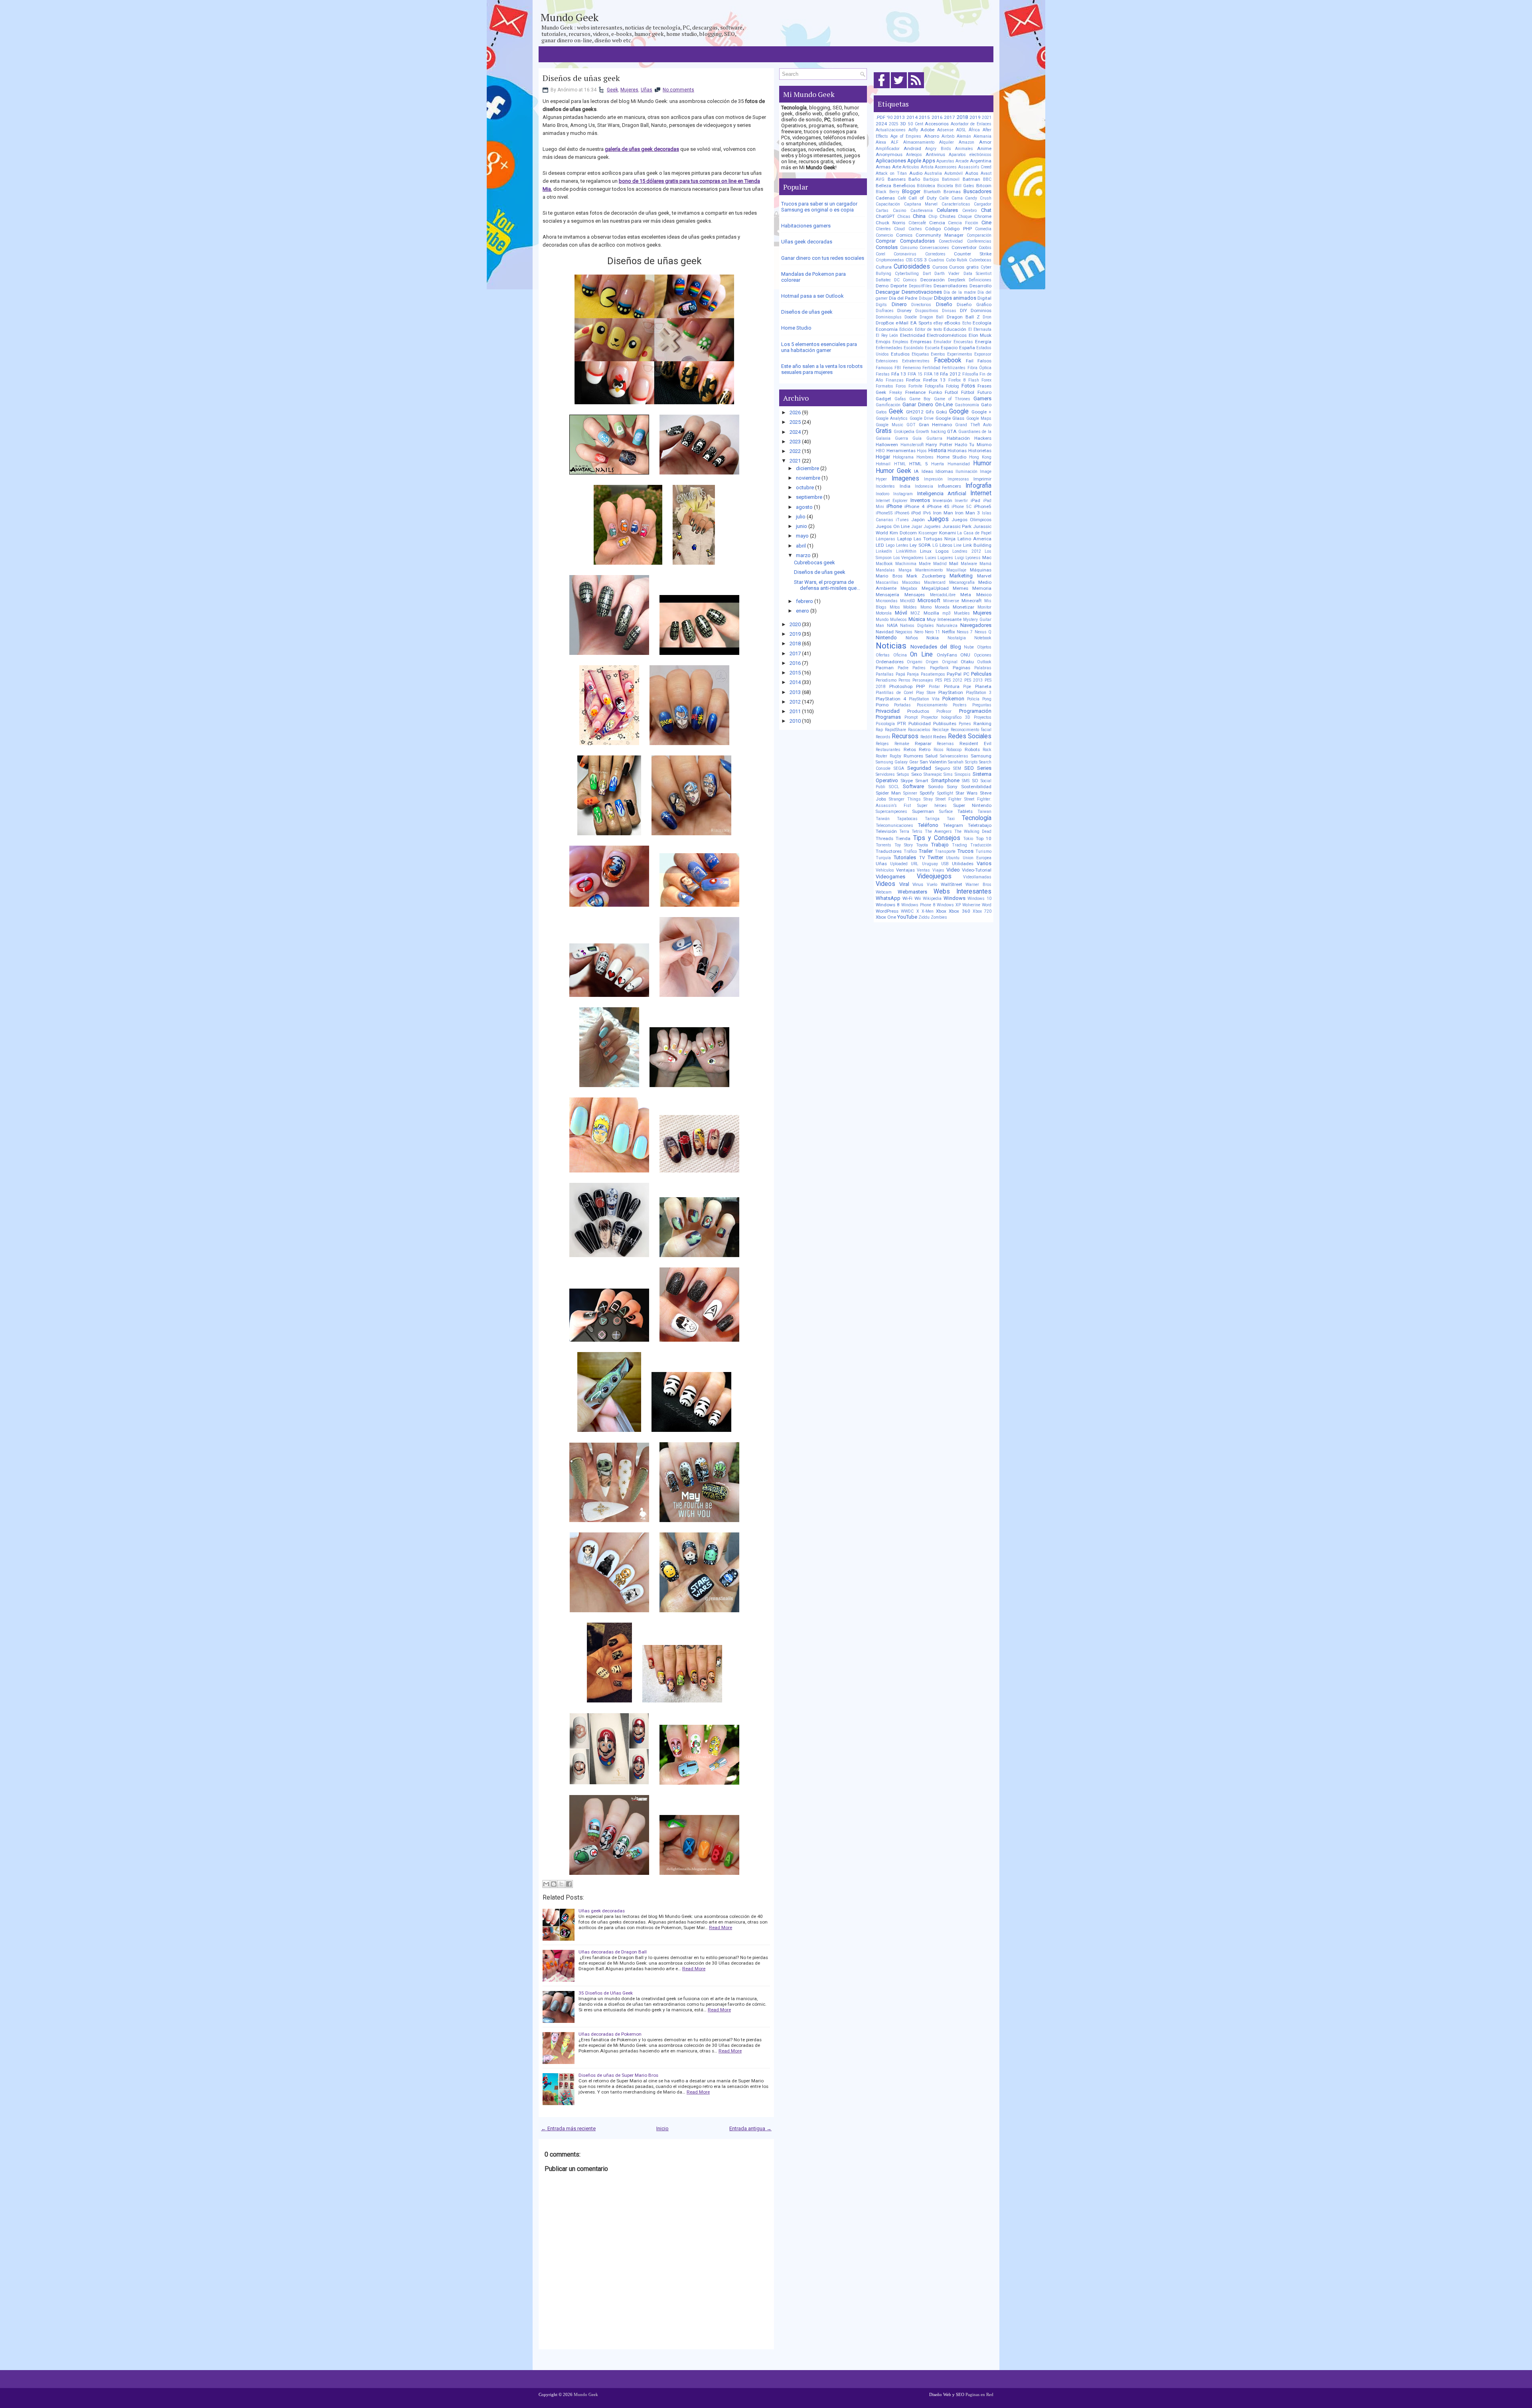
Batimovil (951, 179)
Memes (960, 588)
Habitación (958, 438)
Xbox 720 (982, 911)
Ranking (982, 724)
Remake (902, 744)
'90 (890, 118)
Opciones (983, 655)
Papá (900, 674)
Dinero (899, 304)
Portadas (902, 705)
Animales (964, 149)
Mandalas (885, 570)
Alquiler (947, 142)
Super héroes (932, 806)
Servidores (885, 774)
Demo (882, 286)
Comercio (884, 235)
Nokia (933, 638)
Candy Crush (978, 198)
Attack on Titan (891, 173)
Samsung (981, 756)
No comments (678, 90)
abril (801, 546)
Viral (904, 884)
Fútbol (968, 392)
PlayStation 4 (891, 699)
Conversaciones (934, 248)
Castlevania (922, 211)
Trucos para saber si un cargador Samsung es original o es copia (819, 207)
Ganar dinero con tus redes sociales (823, 258)
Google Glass (950, 418)
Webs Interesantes (962, 892)
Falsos (984, 361)
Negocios (904, 632)
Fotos (968, 386)
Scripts (971, 762)
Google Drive (922, 418)
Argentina (981, 161)
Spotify (927, 793)
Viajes (938, 870)
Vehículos (885, 870)
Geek (612, 90)
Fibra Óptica (979, 368)
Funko (935, 392)
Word (987, 905)
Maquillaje (956, 570)
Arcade (962, 161)
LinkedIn (884, 551)
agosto (804, 507)
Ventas (923, 870)
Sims (948, 774)
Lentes (902, 545)
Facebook (948, 360)
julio (801, 517)
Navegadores (976, 625)
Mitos (895, 607)
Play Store (926, 693)
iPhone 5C (961, 507)
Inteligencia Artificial (942, 493)
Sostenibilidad (976, 787)
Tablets (965, 811)
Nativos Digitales (917, 626)
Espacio (949, 348)
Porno (882, 705)
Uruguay (930, 864)
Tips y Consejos (937, 838)
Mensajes (915, 595)
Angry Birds (938, 149)
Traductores (889, 851)
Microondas (887, 601)
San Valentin (933, 762)
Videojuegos (934, 876)
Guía (917, 438)
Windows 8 (888, 905)
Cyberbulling (907, 274)
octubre (805, 487)
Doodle (911, 317)
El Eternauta (980, 329)
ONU (965, 655)
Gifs (930, 412)
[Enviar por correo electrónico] (546, 1884)
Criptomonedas (890, 260)
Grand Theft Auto (973, 425)
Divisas (949, 311)
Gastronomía (967, 405)
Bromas (952, 192)
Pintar (934, 687)
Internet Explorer (892, 501)
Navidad (885, 632)
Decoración (933, 280)
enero (803, 611)
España (967, 348)
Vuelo (932, 885)
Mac (987, 558)
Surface (946, 812)
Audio (916, 173)
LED (880, 545)
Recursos (905, 736)
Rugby (895, 756)
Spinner (910, 793)
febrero (804, 601)
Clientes (883, 229)
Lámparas (885, 539)
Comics (904, 235)
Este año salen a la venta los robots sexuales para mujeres (822, 369)
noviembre (808, 478)
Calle (944, 198)
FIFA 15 (915, 374)
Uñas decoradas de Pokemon (610, 2034)
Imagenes (905, 478)
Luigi (959, 558)
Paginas (961, 668)
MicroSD (908, 601)
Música (917, 619)
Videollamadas (977, 877)
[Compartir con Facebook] (569, 1884)
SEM (957, 768)
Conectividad (951, 241)
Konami (948, 533)
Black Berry (887, 192)
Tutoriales (905, 857)
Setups (903, 774)
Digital (984, 298)
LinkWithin (906, 551)
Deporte (899, 286)
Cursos (940, 267)
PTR (902, 724)
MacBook (884, 564)
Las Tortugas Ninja (935, 539)
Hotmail (883, 464)
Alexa (881, 142)
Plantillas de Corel (894, 693)
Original (950, 662)
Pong (987, 699)
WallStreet (952, 884)
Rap (879, 730)
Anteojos (914, 155)
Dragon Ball (932, 317)
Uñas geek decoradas (602, 1911)
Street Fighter (949, 799)
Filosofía (970, 374)
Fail (970, 361)
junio (802, 526)
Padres (919, 668)
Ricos (939, 750)
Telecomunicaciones (894, 825)
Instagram (903, 494)
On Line (921, 654)
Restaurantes (888, 750)
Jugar (917, 527)
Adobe (927, 130)
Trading (959, 845)
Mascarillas (887, 582)
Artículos (911, 167)
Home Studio (796, 328)
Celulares (947, 210)
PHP (920, 686)
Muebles (962, 613)
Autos (972, 173)
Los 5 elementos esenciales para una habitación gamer (819, 347)
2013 (795, 692)
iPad (975, 500)
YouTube (907, 917)
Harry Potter (939, 445)
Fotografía (934, 386)
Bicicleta (945, 186)
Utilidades (963, 864)
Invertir (961, 501)
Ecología (982, 323)
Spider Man (888, 793)
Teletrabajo (980, 825)
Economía (887, 329)
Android (912, 148)
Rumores (913, 756)
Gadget (883, 399)
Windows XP (949, 905)
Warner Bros (978, 885)
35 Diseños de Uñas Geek (606, 1993)
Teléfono (928, 825)
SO (975, 781)
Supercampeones (891, 812)
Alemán (964, 136)
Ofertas (883, 655)
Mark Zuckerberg (926, 576)
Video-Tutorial (977, 870)
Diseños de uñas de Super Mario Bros (618, 2075)
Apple (914, 161)
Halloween (887, 445)
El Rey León (887, 335)
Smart (922, 781)
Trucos (965, 851)
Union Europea (977, 858)
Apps (929, 161)
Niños (912, 638)
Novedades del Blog (936, 647)
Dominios (981, 310)
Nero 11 (932, 632)
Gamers (982, 398)
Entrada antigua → (750, 2128)
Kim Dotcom (903, 533)
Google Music (889, 425)
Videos (885, 884)
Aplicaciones (891, 161)
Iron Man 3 (967, 513)
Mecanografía (962, 582)
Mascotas (911, 582)
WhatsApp (888, 898)
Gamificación (888, 405)
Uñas (647, 90)
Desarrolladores (951, 286)
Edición (906, 329)
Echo (967, 323)
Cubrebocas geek (814, 562)
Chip (933, 216)
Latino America (974, 539)
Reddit (926, 737)
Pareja (913, 674)
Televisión (886, 831)
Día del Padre (903, 298)
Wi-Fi (907, 898)
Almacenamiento (919, 142)
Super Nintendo (972, 805)
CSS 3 (920, 260)
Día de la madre (959, 292)
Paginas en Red (979, 2394)
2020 (795, 624)
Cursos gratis (964, 267)
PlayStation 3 (979, 693)
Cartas (882, 211)
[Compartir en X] (561, 1884)
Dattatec (883, 280)
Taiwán (883, 819)
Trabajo (940, 845)
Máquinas (981, 570)
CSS (909, 260)
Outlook (984, 662)
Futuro (984, 392)
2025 (795, 422)
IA (916, 471)
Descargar (888, 292)
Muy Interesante (944, 619)
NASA (892, 626)
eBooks (952, 323)
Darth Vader (947, 274)
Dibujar (926, 298)
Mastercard (935, 582)
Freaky (896, 392)
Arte (897, 167)
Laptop (904, 539)
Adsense (945, 130)
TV (922, 858)
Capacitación (888, 204)
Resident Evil (975, 743)
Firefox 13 (935, 380)
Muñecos (898, 620)
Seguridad (919, 768)
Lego (890, 545)
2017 (795, 653)
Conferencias (979, 241)
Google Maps (979, 418)
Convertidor (964, 247)
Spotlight (945, 793)
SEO (969, 768)
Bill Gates (965, 186)
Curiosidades (912, 267)
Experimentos (960, 354)
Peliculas (981, 674)
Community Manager (940, 235)
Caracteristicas (956, 204)
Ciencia (937, 223)
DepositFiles (920, 286)
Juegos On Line (893, 526)
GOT (911, 425)
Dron (987, 317)
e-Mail (902, 323)
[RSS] (916, 88)
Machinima (906, 564)
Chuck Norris (890, 223)
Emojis (883, 342)
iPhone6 (902, 513)
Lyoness (973, 558)
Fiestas (883, 374)
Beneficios (904, 186)
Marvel (984, 576)
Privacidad (888, 711)
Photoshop (901, 686)
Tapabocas (907, 819)
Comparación (979, 235)
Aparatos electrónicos (970, 155)
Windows (955, 898)
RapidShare (895, 730)
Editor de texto (928, 329)
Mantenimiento (929, 570)
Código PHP (958, 229)
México (984, 595)
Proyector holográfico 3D (946, 717)
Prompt (911, 717)
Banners (897, 179)
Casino (899, 211)
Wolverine (971, 905)
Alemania (982, 136)
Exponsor (983, 354)
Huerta (938, 464)
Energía (983, 342)
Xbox (941, 911)
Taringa (932, 819)
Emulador (943, 342)
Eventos (938, 354)
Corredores (935, 254)
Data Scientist (977, 274)
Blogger (911, 191)
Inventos (920, 500)
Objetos (984, 647)
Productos (918, 711)
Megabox (909, 588)
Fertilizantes (954, 368)
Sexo (916, 774)
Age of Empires (906, 136)
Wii (918, 898)
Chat (986, 210)
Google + (981, 412)
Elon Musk (980, 335)
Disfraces (885, 311)
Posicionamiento (932, 705)
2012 (795, 702)
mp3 (947, 613)
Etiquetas (920, 354)
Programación (975, 711)
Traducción (981, 845)
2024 (795, 432)
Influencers (950, 486)
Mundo (882, 620)
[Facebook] (882, 88)
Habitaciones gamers (806, 226)
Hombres (925, 457)
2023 (795, 442)
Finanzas (895, 380)
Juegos (938, 519)
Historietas (980, 451)
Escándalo (913, 348)
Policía (973, 699)
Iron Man (943, 513)
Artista (927, 167)
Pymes (965, 724)
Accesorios (937, 124)
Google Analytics (892, 418)
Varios (984, 863)
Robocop (954, 750)
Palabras (983, 668)
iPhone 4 (914, 506)
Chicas (904, 216)
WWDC (907, 911)
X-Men (928, 911)
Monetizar (963, 607)
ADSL (961, 130)
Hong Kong (980, 457)
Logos (942, 551)
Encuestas (963, 342)
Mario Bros (889, 576)
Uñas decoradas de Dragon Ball (613, 1952)
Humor (982, 463)
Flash (974, 380)
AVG (880, 179)
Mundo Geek (570, 17)
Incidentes (885, 486)
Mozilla (931, 613)
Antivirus (935, 154)
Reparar (923, 743)
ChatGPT (885, 216)
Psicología (885, 724)
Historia (937, 450)
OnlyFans (947, 655)
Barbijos (931, 179)
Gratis (884, 431)
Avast (986, 173)
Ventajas (905, 870)
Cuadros (936, 260)
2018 (795, 644)
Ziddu (924, 917)
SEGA (899, 768)
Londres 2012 (967, 551)
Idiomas (944, 471)
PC (966, 674)
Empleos (900, 342)
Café (902, 198)
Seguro (942, 768)
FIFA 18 (931, 374)
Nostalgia (957, 638)
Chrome (983, 216)
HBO (880, 451)
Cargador (983, 204)
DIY (963, 310)
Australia (933, 173)
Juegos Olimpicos (971, 520)
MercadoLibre (943, 595)
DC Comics (905, 280)
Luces (931, 558)
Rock (987, 750)
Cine (986, 222)
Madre (925, 564)
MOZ (915, 613)
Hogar (883, 457)
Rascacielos (919, 730)
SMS (966, 781)
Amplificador (888, 149)
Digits (881, 305)
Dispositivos (927, 311)
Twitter (935, 857)
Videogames (890, 877)
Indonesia (924, 486)
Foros (901, 386)
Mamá (985, 564)
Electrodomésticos (947, 335)
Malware (969, 564)
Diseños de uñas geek (581, 78)
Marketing (961, 576)
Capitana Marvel (921, 204)
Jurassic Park (957, 526)
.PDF (881, 117)
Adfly (913, 130)
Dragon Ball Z (963, 317)
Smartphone (945, 780)
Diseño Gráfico (974, 304)
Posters (960, 705)
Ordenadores (890, 662)
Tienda (903, 838)
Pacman (885, 668)
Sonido (936, 787)
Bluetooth (932, 192)
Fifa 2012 (950, 374)
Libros (946, 545)
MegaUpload (935, 588)
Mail (954, 563)
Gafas (900, 399)
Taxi (951, 819)
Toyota (922, 845)
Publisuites (945, 724)
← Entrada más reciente (568, 2128)
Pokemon (953, 699)
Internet (981, 493)
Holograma (903, 457)
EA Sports (921, 323)
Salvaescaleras (954, 756)
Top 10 (984, 838)
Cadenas (885, 198)
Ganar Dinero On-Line (928, 404)
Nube (969, 647)
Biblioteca (926, 186)
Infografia (978, 486)
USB (945, 864)
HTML (900, 464)
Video (953, 870)
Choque (965, 216)
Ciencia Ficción (963, 223)
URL (915, 864)
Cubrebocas (980, 260)
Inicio (662, 2128)
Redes (940, 737)
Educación (955, 329)
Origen (932, 662)
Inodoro (882, 494)
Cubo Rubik (957, 260)
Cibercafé (917, 223)
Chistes (948, 216)
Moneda (942, 607)
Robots (972, 749)
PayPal (954, 674)
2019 (795, 634)
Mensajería (887, 595)
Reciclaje (941, 730)
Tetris (917, 831)
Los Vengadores (909, 558)
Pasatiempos (933, 674)
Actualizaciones (891, 130)
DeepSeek (957, 280)
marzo (803, 555)
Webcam (884, 892)
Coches (915, 229)
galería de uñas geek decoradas (642, 149)
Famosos (884, 368)
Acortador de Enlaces (971, 124)
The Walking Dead (973, 831)
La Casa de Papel (974, 533)
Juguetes (932, 527)
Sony (952, 787)
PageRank (939, 668)
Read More (721, 1928)
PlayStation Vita (924, 699)
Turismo (983, 851)
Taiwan (984, 812)
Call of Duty (922, 198)
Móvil (901, 613)
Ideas (927, 471)
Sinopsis (963, 774)
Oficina (900, 655)
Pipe (967, 687)
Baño (914, 179)
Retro (925, 749)
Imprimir (982, 479)
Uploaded (899, 864)
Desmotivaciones (922, 292)
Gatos (881, 412)
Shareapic (933, 774)
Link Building (977, 545)
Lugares (945, 558)
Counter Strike (973, 254)
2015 (795, 673)
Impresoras (958, 479)
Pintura (952, 686)
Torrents (883, 845)
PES (939, 680)
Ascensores (946, 167)
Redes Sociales (970, 736)
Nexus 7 (965, 632)
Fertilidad (931, 368)
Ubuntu (953, 858)
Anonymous (889, 154)
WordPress (887, 911)
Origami (915, 662)
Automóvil (954, 173)
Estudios (900, 354)
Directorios (921, 305)
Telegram (953, 825)
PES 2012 (953, 680)
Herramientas (901, 451)
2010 (795, 721)
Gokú (942, 412)
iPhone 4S (938, 506)
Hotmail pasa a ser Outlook (812, 296)
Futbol (951, 392)
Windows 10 (979, 899)
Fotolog (953, 386)
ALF (895, 142)
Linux (926, 551)
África (974, 130)
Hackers (983, 438)
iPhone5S (884, 513)
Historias (957, 451)
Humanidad (959, 464)
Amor (985, 142)
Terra (904, 831)
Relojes (882, 744)
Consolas (887, 247)
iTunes (902, 520)
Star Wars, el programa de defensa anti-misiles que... (827, 585)
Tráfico (910, 851)
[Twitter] (899, 88)
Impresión (933, 479)
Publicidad (920, 724)
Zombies (939, 917)
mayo (802, 536)
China (919, 216)
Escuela (932, 348)
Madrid (940, 564)
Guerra (901, 438)
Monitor (984, 607)
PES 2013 (973, 680)
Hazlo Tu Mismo (973, 445)
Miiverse (951, 601)
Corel (881, 254)
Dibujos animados (955, 298)
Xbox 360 (959, 911)
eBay (938, 323)
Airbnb (948, 136)
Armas (883, 167)
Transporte (945, 851)
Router (881, 756)
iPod (916, 513)
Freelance (915, 392)
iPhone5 (983, 506)
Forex (986, 380)
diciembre (807, 468)
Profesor (944, 711)
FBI (898, 368)
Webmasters (912, 892)
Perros (904, 680)
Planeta (983, 686)
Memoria (982, 588)
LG (935, 545)
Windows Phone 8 (918, 905)
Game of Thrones (952, 399)
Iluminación (966, 472)
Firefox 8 (957, 380)
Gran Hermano (936, 425)
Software (913, 786)
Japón (918, 520)
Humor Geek (893, 471)
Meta (966, 595)
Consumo (909, 248)
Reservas (945, 744)
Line (958, 545)
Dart (927, 274)
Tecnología (977, 818)
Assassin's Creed (975, 167)
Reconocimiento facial (971, 730)
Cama (957, 198)
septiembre (809, 497)
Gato (986, 405)
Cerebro (969, 211)
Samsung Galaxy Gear (897, 762)
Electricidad (913, 335)
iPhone (894, 506)
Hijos (922, 451)
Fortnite (915, 386)
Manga (905, 570)
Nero (919, 632)
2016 (795, 663)
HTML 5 (919, 464)
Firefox (913, 380)
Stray (928, 799)
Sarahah (956, 762)
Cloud (899, 229)
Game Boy (920, 399)
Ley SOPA (920, 545)
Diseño (944, 304)
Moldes (910, 607)
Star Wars (966, 793)
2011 (795, 711)
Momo (926, 607)
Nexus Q (983, 632)
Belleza (883, 186)
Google (959, 411)
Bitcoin (984, 186)
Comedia (983, 229)
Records (883, 737)
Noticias (891, 646)
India (905, 486)
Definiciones (980, 280)
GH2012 (915, 412)
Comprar (886, 241)
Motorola (884, 613)
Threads (884, 838)
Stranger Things (905, 799)
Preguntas (982, 705)
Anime (984, 148)
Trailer (926, 851)
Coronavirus (905, 254)
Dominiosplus (889, 317)
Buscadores (977, 191)
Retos (910, 749)
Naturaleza (947, 626)
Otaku (967, 662)
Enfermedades (889, 348)
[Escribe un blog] (554, 1884)
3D (903, 124)
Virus (918, 884)
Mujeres (629, 90)
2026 (795, 412)
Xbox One (886, 917)
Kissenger (928, 533)
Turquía (883, 858)
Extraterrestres (916, 361)
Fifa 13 (899, 374)
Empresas (921, 342)
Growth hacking (931, 432)
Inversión (943, 500)
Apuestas (945, 161)
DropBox (885, 323)
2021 (795, 461)
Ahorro (932, 136)
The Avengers (938, 831)
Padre (903, 668)
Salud (931, 756)
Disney (904, 310)
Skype (907, 781)
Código (933, 229)
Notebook (983, 638)
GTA (952, 431)
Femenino (912, 368)
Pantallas (885, 674)
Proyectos (983, 717)
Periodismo (886, 680)
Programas (888, 717)
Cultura (884, 267)
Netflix (949, 632)
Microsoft (929, 600)
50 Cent (916, 124)
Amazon (966, 142)
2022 (795, 451)
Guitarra (934, 438)
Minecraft (972, 601)
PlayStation (951, 692)
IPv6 (927, 513)
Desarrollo (980, 286)
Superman (923, 811)
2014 (795, 682)
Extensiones (887, 361)
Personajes (923, 680)
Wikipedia (932, 899)
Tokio (968, 839)
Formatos (884, 386)
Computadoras (917, 241)
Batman (971, 179)
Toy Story (904, 845)
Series (984, 768)
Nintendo (886, 638)
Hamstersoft (912, 445)
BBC (987, 179)
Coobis (985, 248)
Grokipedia (904, 432)
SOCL (894, 787)
